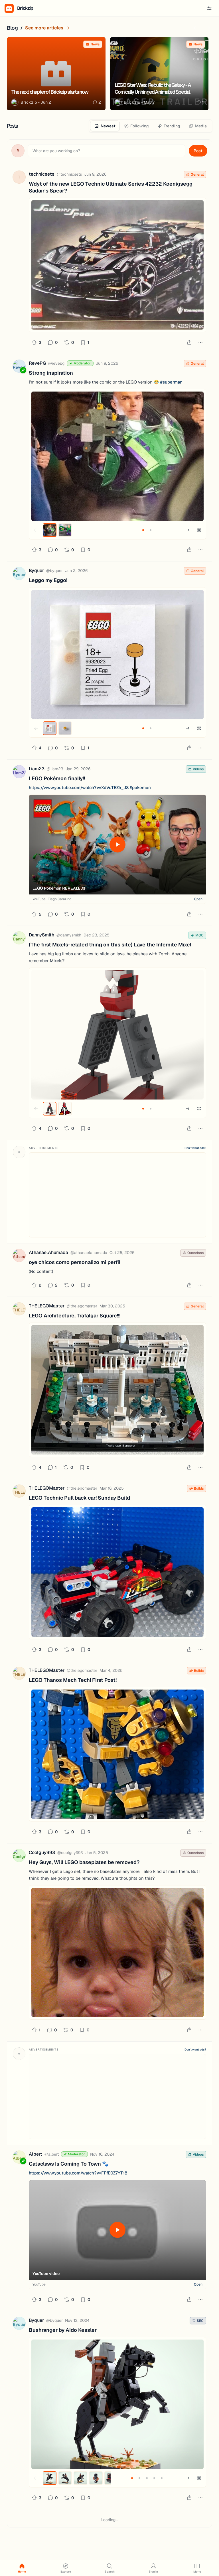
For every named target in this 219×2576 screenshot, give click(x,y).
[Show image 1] (50, 530)
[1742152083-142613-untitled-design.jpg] (117, 1572)
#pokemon (140, 788)
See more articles (44, 28)
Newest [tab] (108, 126)
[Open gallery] (199, 530)
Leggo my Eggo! (48, 580)
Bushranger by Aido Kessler (63, 2330)
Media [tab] (201, 126)
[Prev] (196, 28)
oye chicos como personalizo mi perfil (75, 1262)
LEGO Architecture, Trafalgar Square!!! (75, 1316)
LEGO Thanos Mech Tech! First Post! (73, 1680)
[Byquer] (19, 574)
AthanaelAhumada (48, 1252)
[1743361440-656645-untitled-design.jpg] (117, 1390)
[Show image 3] (80, 2478)
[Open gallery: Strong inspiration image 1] (117, 456)
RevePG (37, 363)
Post (198, 151)
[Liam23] (19, 773)
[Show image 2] (65, 530)
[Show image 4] (96, 2478)
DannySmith (41, 935)
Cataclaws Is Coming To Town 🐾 (69, 2164)
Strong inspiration (51, 373)
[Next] (208, 28)
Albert (36, 2154)
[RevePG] (19, 367)
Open (198, 899)
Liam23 (37, 769)
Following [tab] (140, 126)
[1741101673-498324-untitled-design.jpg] (117, 1754)
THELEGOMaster (47, 1306)
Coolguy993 (42, 1852)
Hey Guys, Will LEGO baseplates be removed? (84, 1862)
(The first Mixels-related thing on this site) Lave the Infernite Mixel (110, 945)
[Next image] (188, 530)
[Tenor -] (117, 1952)
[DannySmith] (19, 939)
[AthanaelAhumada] (19, 1256)
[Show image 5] (162, 2478)
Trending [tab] (172, 126)
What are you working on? (56, 151)
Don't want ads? (195, 1148)
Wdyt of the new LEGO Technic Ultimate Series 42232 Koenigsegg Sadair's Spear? (111, 187)
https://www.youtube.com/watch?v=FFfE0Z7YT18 (78, 2173)
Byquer (36, 570)
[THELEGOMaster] (19, 1310)
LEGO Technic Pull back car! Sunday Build (79, 1498)
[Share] (189, 342)
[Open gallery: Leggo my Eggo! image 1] (117, 654)
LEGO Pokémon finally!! (57, 778)
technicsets (42, 174)
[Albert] (19, 2158)
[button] (209, 8)
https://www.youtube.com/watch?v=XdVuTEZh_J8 (79, 788)
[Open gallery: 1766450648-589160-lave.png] (117, 1035)
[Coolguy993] (19, 1856)
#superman (171, 382)
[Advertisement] (117, 1195)
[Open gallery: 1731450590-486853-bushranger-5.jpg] (117, 2404)
